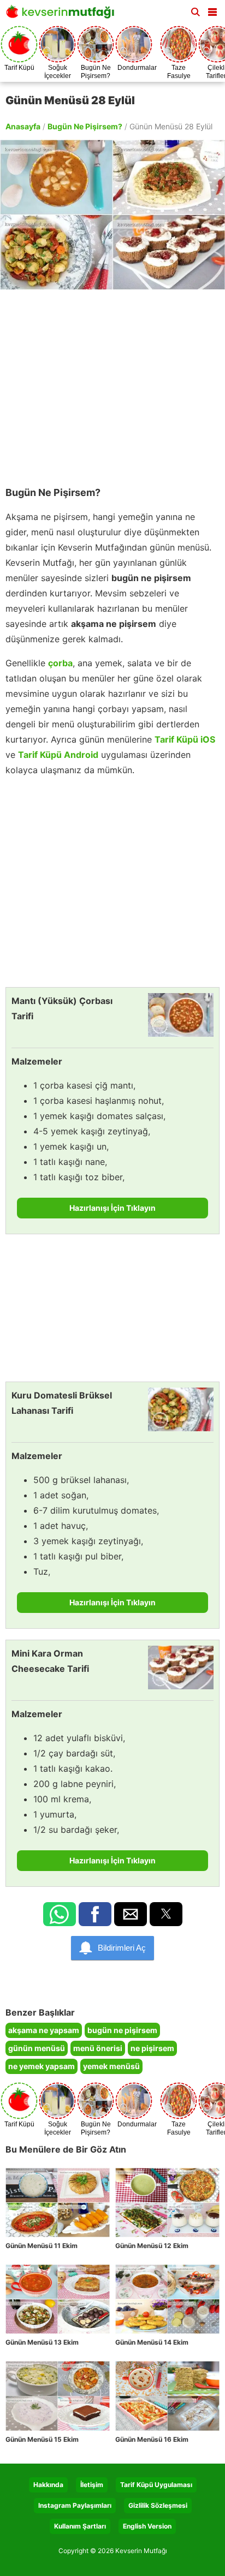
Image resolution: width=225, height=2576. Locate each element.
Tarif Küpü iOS (185, 739)
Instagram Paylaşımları (75, 2505)
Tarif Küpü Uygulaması (156, 2485)
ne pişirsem (152, 2048)
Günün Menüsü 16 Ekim (152, 2439)
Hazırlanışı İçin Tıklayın (112, 1208)
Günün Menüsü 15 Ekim (42, 2439)
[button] (212, 10)
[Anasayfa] (63, 15)
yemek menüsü (111, 2066)
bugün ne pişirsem (122, 2030)
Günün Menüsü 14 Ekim (152, 2342)
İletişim (92, 2485)
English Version (147, 2526)
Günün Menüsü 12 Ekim (152, 2246)
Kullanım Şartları (80, 2526)
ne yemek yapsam (42, 2066)
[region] (112, 382)
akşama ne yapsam (44, 2030)
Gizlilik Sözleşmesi (158, 2505)
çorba (60, 663)
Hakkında (48, 2485)
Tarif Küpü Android (58, 755)
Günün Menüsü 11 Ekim (42, 2246)
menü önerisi (98, 2048)
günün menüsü (37, 2048)
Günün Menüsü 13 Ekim (42, 2342)
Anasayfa (23, 126)
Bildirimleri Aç (122, 1948)
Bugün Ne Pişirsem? (85, 126)
